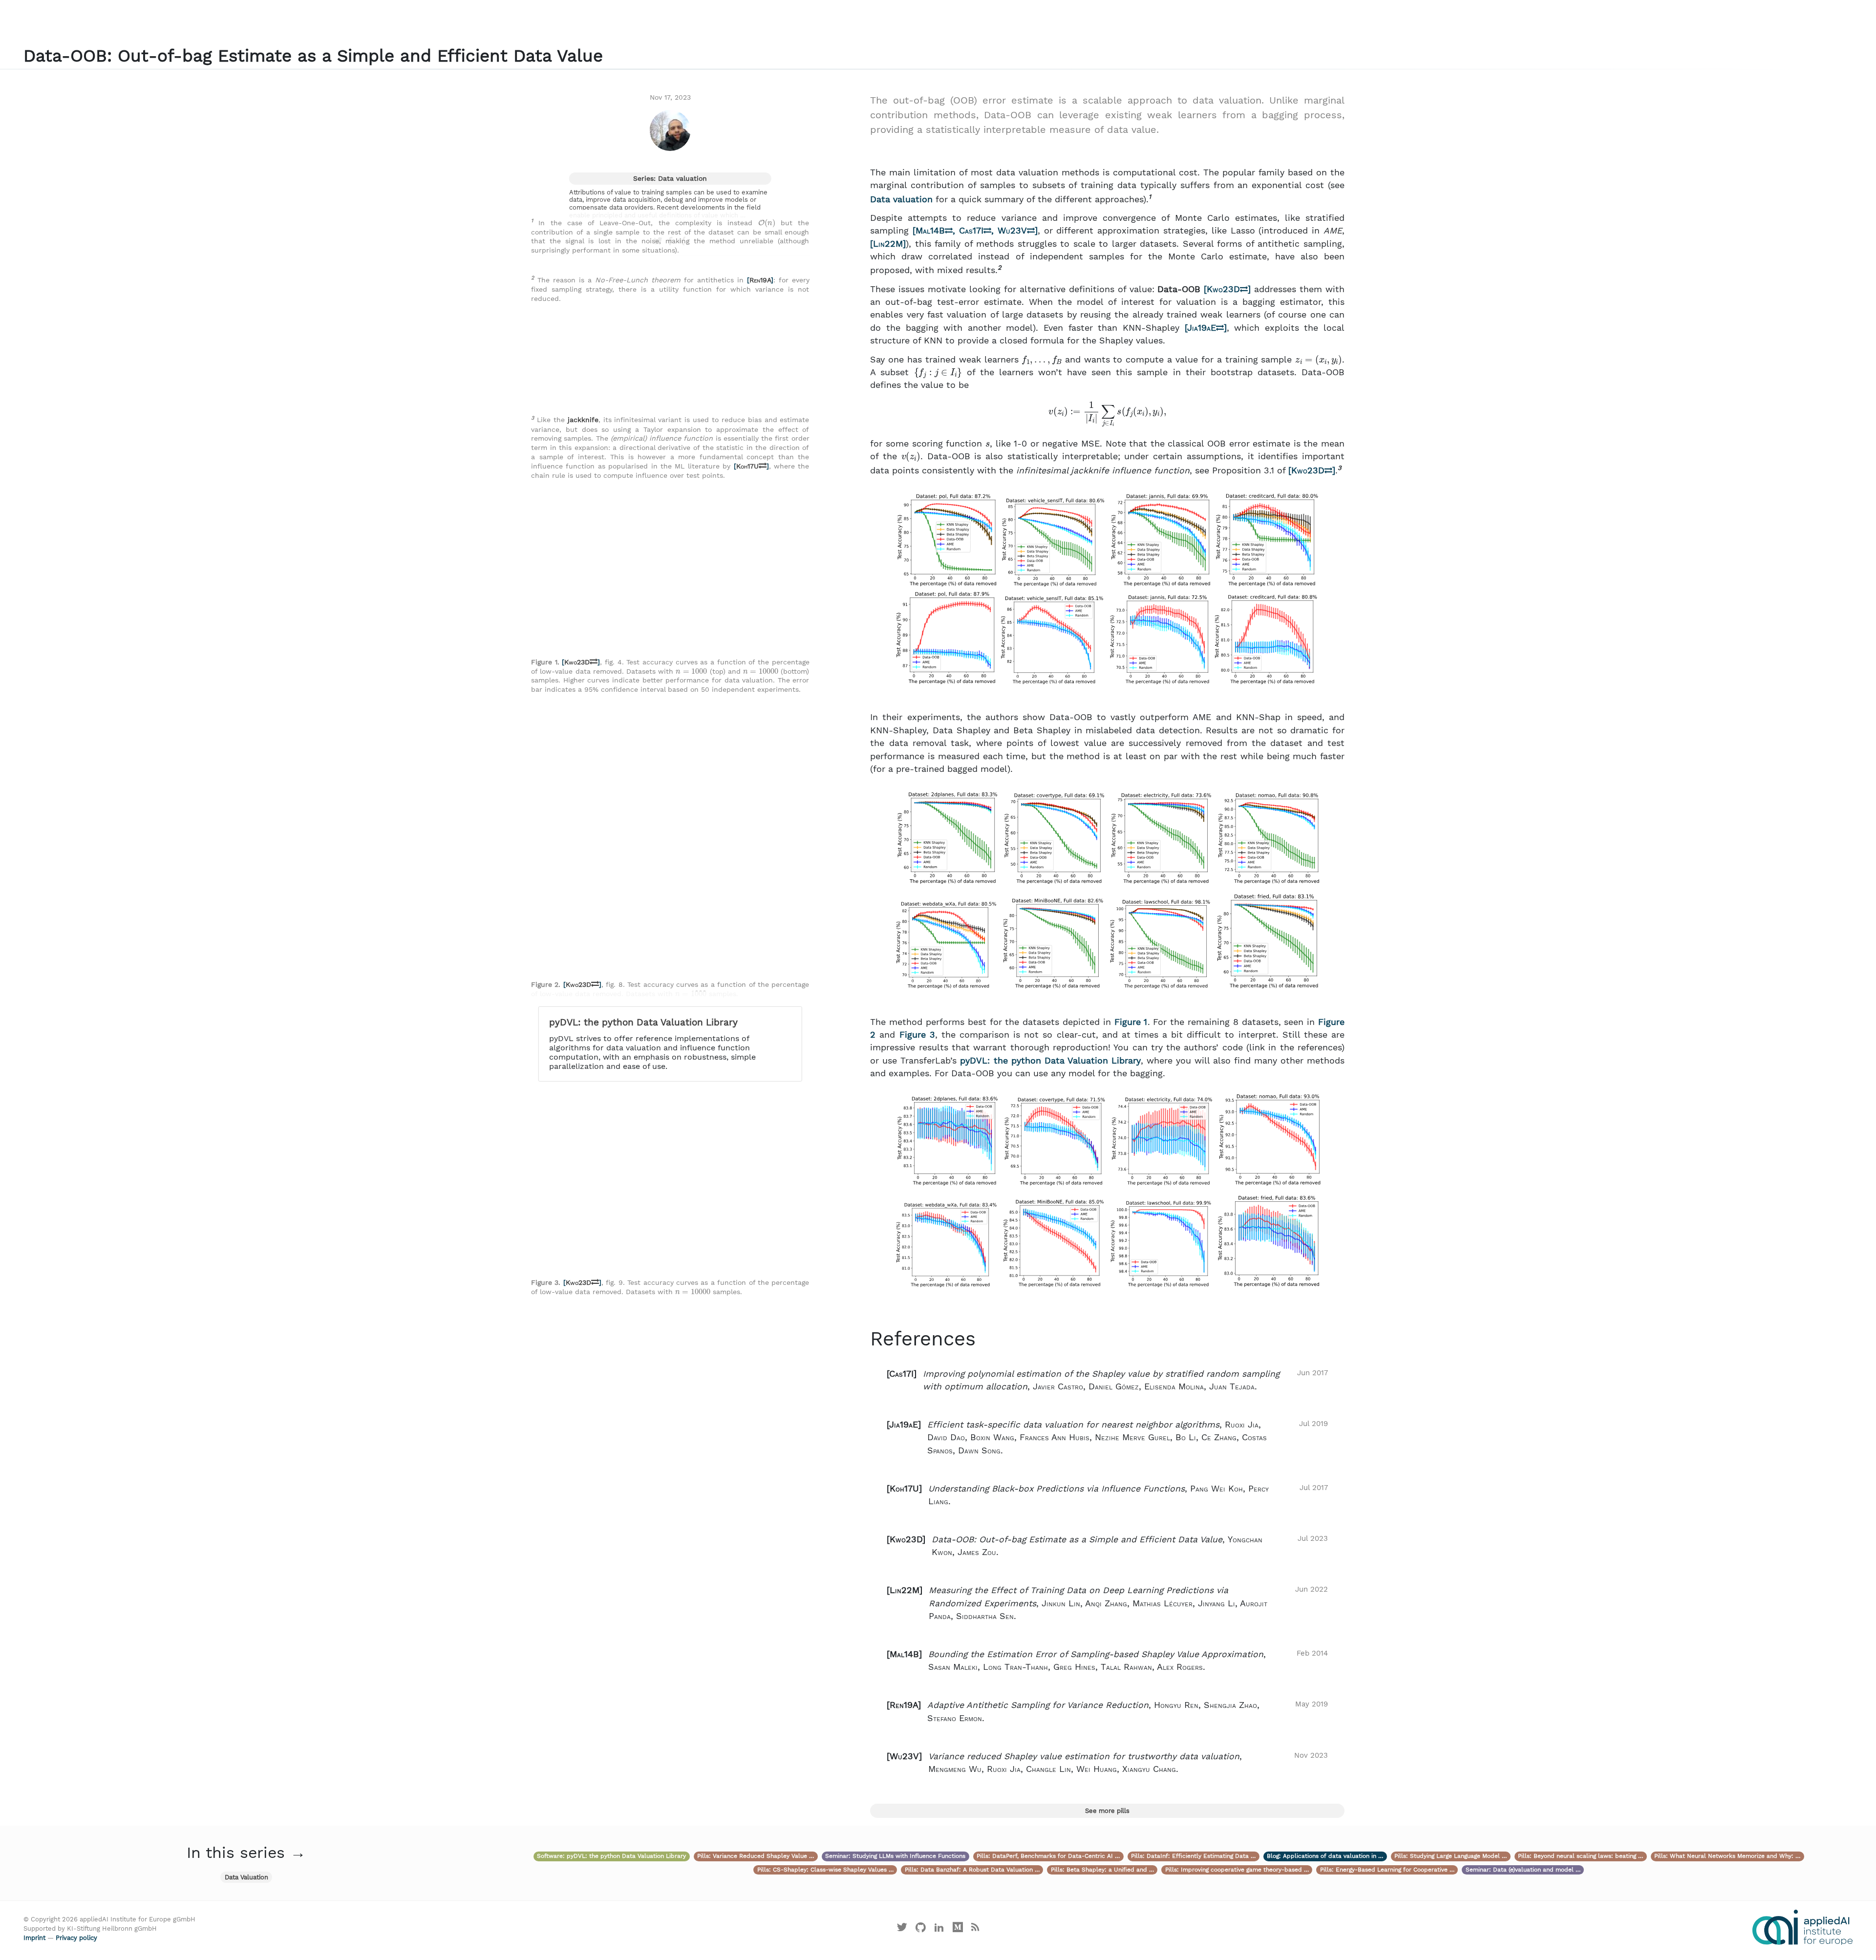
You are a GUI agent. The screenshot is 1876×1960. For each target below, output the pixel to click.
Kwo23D (1223, 289)
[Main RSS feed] (975, 1929)
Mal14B (930, 231)
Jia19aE (1202, 328)
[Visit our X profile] (902, 1929)
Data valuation (901, 199)
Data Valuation (246, 1877)
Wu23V (1012, 231)
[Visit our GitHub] (921, 1929)
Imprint (34, 1938)
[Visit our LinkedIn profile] (939, 1929)
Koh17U (747, 466)
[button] (1107, 1380)
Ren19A (760, 280)
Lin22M (888, 244)
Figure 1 (1131, 1022)
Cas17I (971, 231)
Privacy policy (76, 1938)
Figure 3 (917, 1035)
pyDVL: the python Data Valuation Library (1050, 1061)
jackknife (583, 420)
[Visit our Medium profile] (958, 1929)
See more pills (1107, 1811)
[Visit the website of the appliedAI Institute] (1802, 1927)
